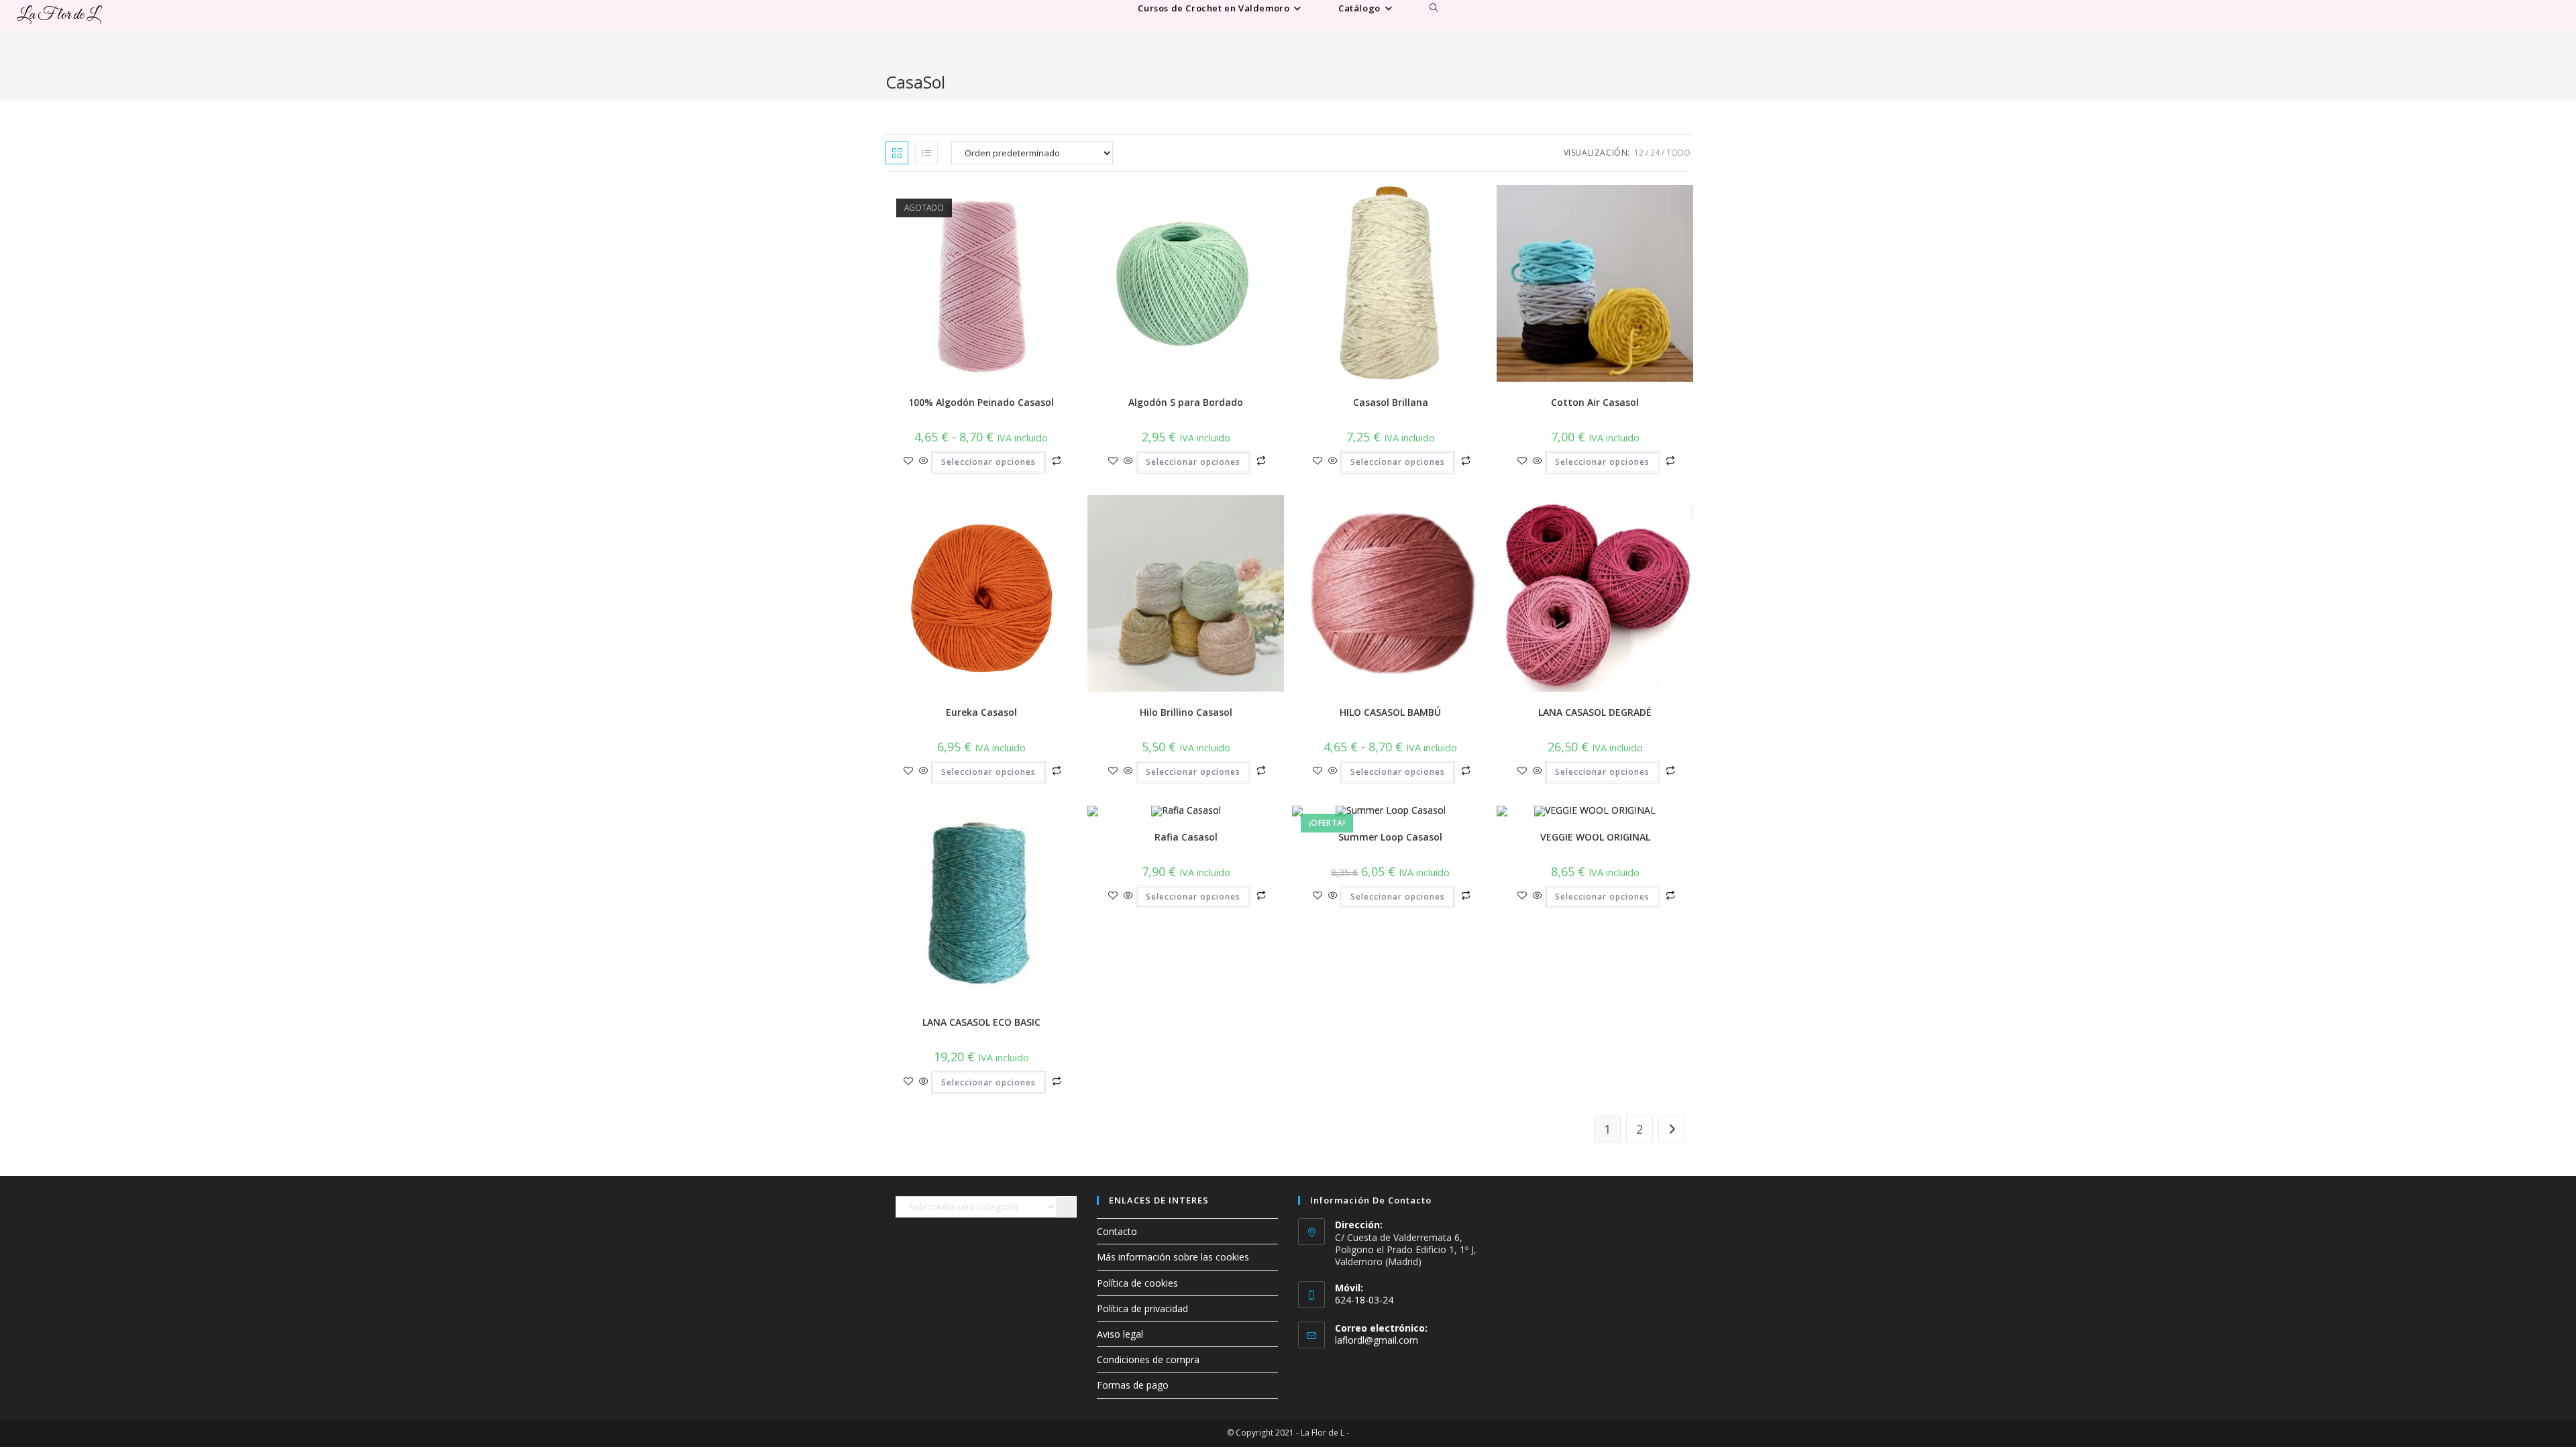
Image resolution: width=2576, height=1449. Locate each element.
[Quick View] (924, 461)
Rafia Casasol (1186, 837)
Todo (1678, 153)
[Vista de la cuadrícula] (897, 153)
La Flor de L (58, 15)
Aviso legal (1120, 1334)
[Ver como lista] (926, 153)
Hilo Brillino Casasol (1186, 712)
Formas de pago (1133, 1385)
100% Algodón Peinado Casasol (981, 402)
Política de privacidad (1142, 1308)
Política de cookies (1137, 1283)
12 (1639, 153)
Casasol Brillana (1391, 402)
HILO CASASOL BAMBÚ (1390, 712)
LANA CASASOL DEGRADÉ (1595, 712)
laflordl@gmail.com (1377, 1340)
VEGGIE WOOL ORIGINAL (1595, 837)
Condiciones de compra (1148, 1359)
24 (1655, 153)
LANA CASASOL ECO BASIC (981, 1022)
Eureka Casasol (981, 712)
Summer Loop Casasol (1390, 837)
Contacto (1117, 1231)
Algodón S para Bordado (1186, 402)
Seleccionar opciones (988, 462)
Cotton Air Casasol (1595, 402)
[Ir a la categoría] (1067, 1207)
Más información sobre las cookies (1173, 1257)
